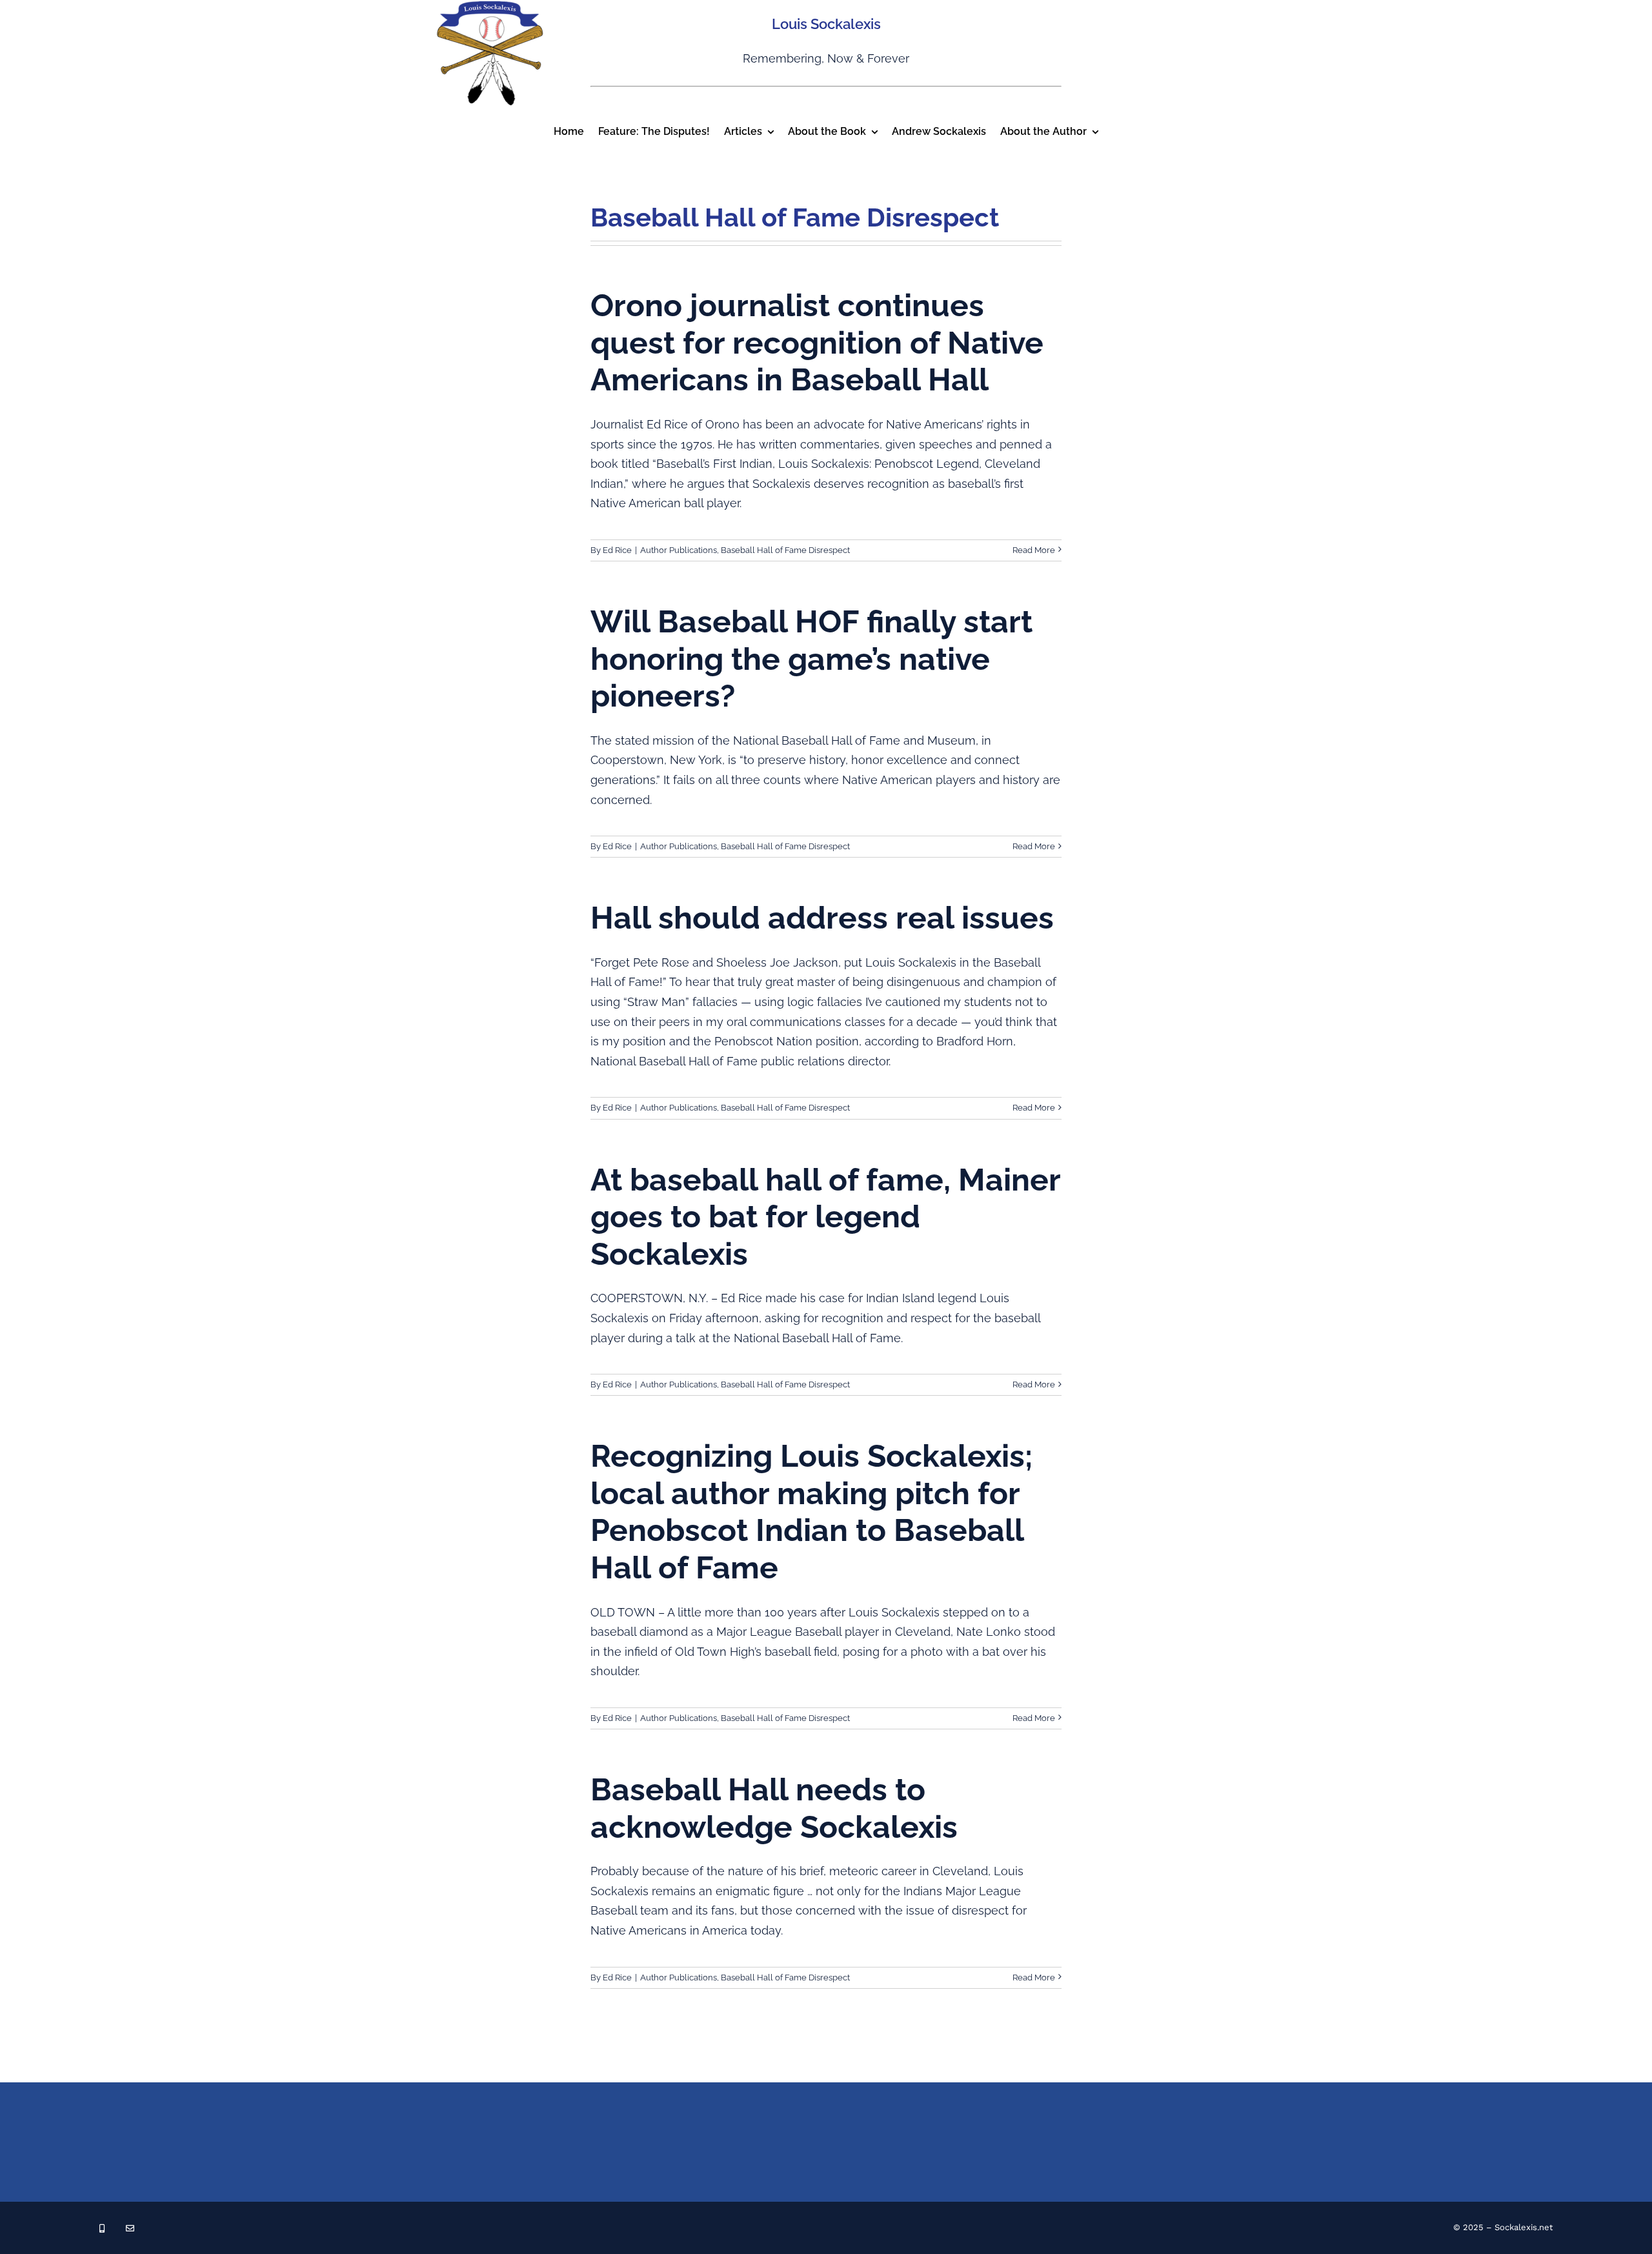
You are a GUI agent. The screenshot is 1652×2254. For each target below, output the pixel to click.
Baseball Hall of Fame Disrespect (785, 550)
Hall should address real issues (822, 918)
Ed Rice (617, 550)
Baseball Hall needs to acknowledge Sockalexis (774, 1808)
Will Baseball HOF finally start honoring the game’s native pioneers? (811, 659)
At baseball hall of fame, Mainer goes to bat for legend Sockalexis (825, 1217)
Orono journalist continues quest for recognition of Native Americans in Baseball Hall (817, 342)
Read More (1034, 550)
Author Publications (679, 550)
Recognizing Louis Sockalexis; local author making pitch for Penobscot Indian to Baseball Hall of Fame (811, 1512)
